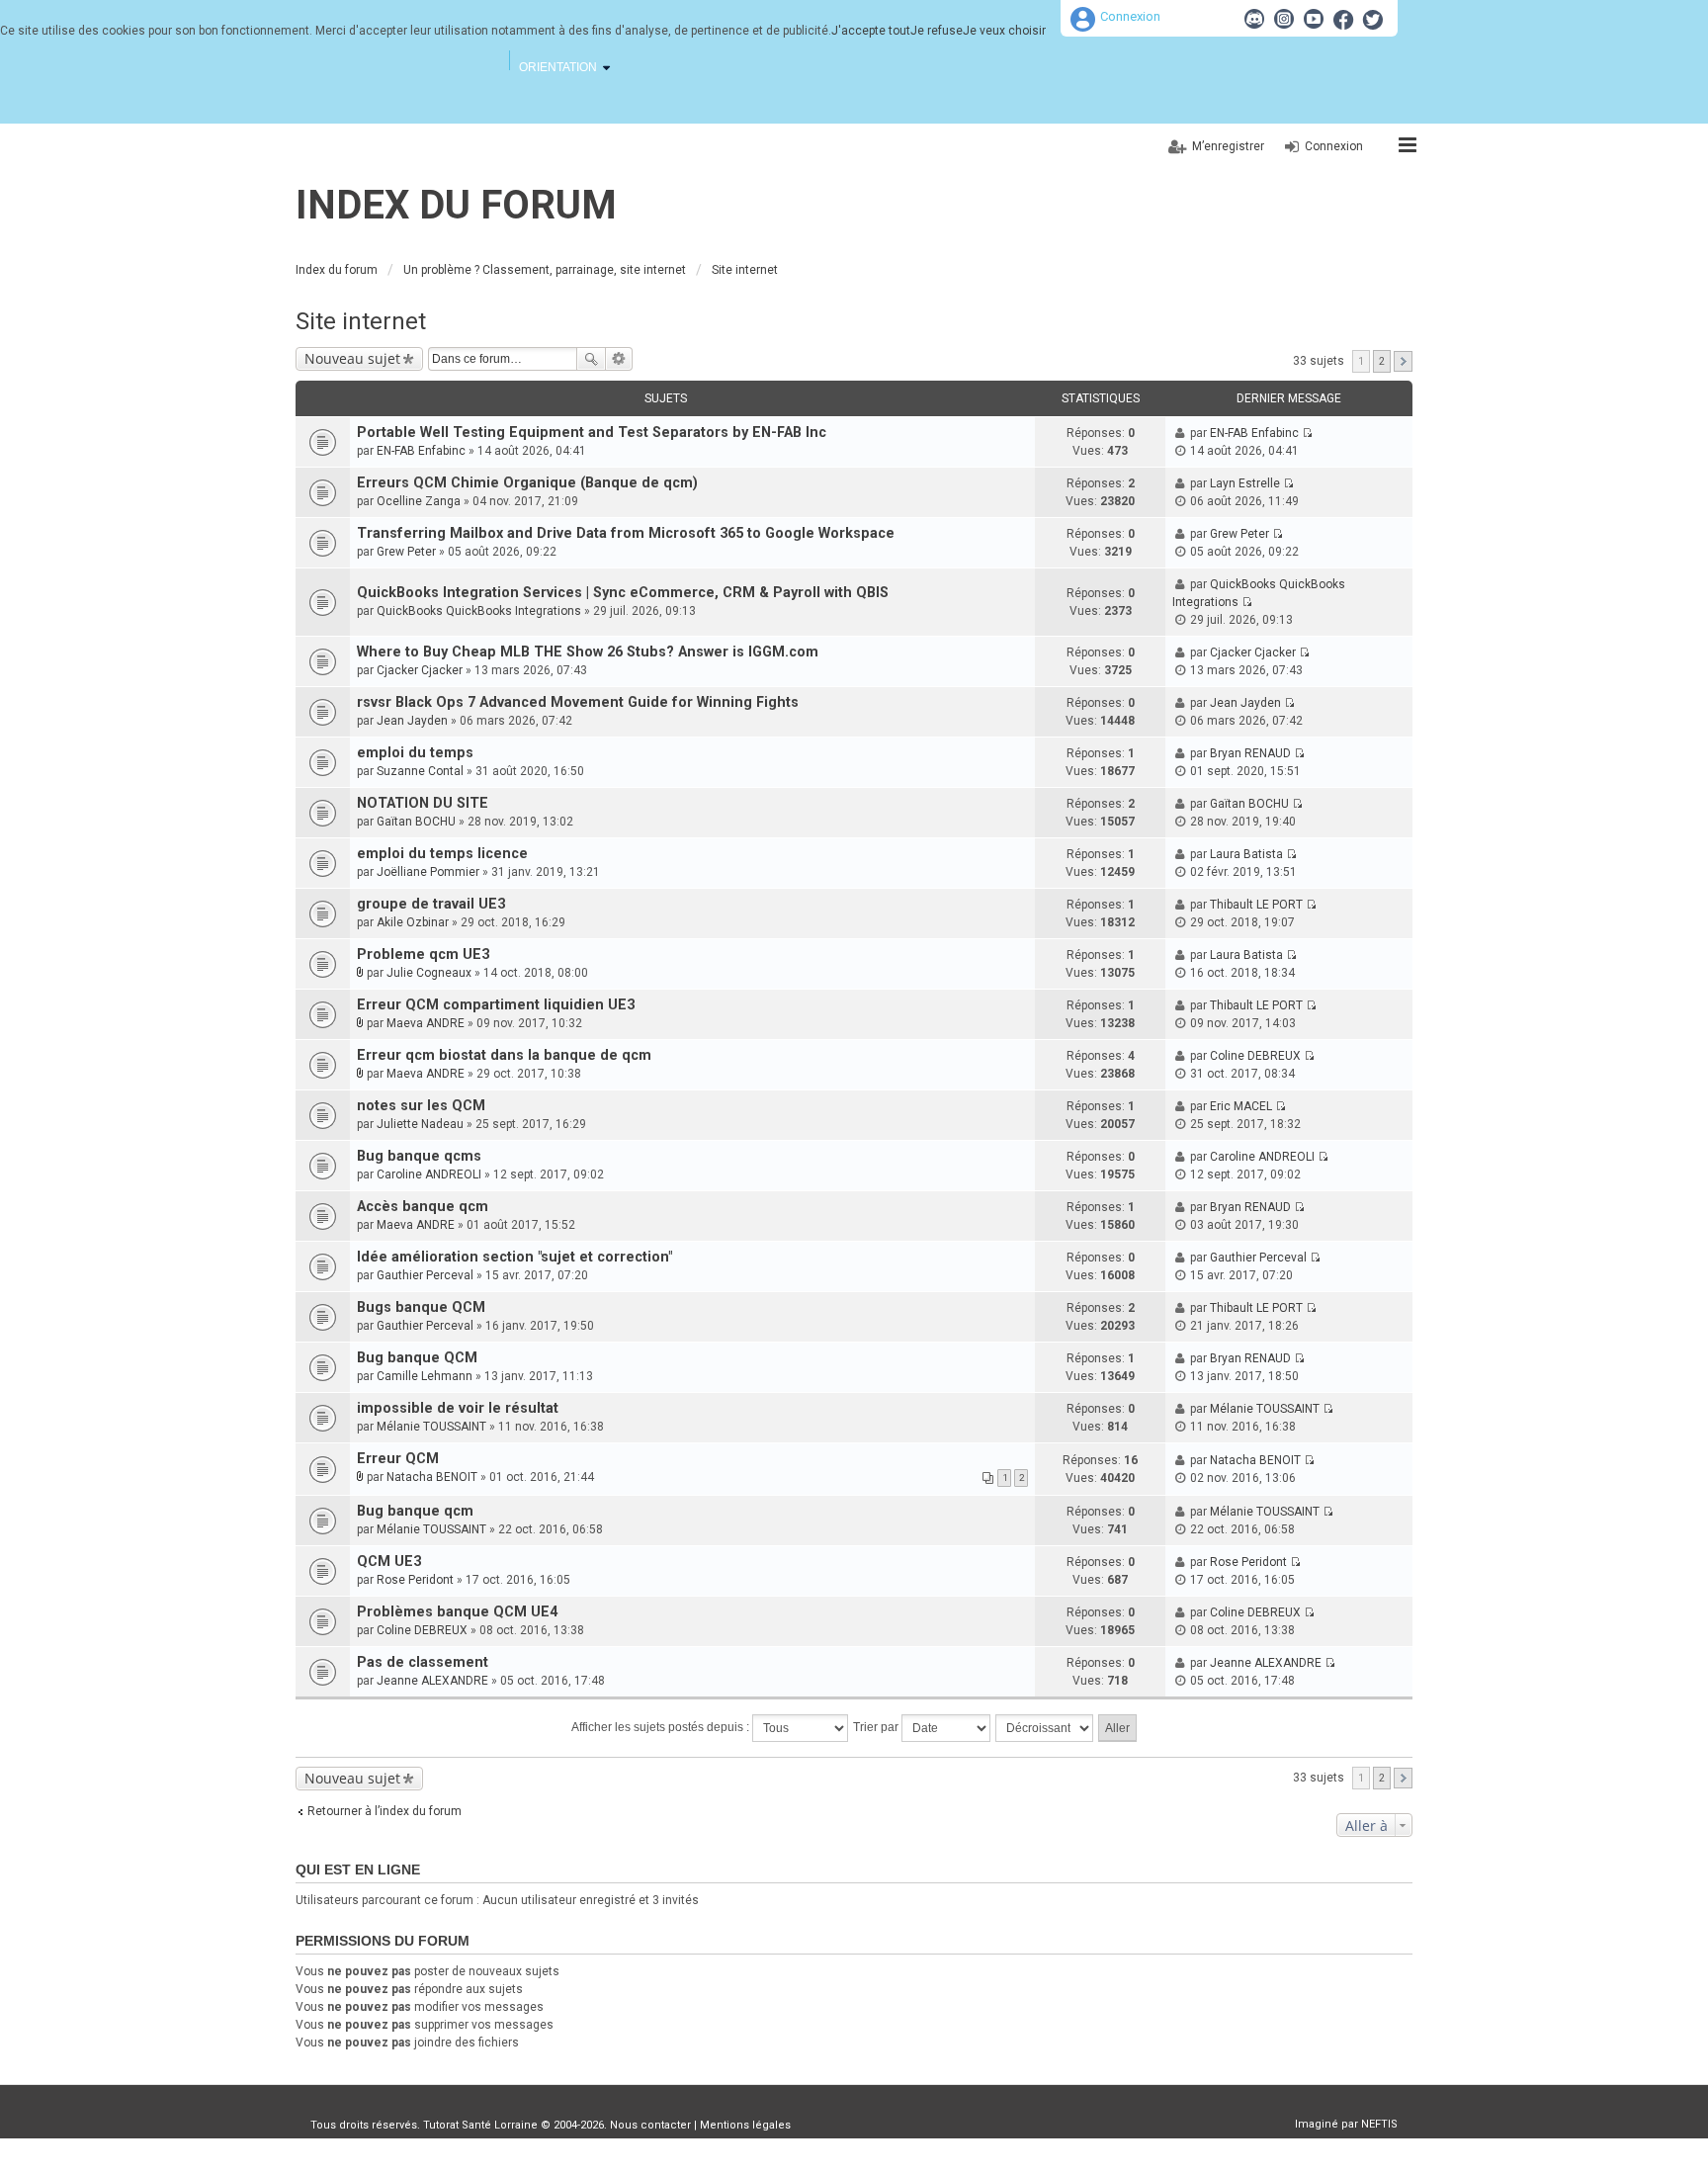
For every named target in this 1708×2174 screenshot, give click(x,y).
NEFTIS (1379, 2124)
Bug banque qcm (415, 1511)
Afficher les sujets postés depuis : (662, 1727)
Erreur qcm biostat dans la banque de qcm (504, 1055)
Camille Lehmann (425, 1376)
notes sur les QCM (421, 1106)
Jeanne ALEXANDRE (432, 1681)
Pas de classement (423, 1662)
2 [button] (1382, 361)
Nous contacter (650, 2125)
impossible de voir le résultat (458, 1408)
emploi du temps (415, 753)
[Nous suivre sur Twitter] (1373, 19)
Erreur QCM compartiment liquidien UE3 (496, 1005)
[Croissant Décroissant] (1045, 1728)
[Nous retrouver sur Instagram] (1284, 19)
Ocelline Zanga (419, 501)
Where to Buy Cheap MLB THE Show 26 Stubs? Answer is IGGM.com (588, 652)
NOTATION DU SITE (423, 803)
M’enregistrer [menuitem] (1228, 146)
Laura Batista (1246, 854)
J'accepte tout (871, 31)
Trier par (877, 1727)
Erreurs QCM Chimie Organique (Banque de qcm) (527, 483)
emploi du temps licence (442, 854)
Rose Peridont (415, 1580)
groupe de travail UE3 (431, 904)
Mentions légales (745, 2125)
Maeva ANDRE (426, 1023)
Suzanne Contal (420, 771)
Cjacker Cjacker (420, 670)
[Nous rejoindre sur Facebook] (1343, 19)
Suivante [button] (1403, 361)
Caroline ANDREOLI (429, 1174)
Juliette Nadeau (420, 1124)
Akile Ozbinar (413, 922)
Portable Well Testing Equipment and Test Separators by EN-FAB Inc (592, 433)
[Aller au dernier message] (1307, 433)
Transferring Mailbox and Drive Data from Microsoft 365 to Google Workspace (626, 533)
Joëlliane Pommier (428, 872)
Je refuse (937, 31)
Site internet (361, 321)
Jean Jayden (412, 721)
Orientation (558, 67)
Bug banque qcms (419, 1156)
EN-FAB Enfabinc (421, 451)
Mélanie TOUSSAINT (431, 1427)
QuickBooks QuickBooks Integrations (479, 611)
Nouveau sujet (352, 358)
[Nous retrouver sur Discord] (1254, 19)
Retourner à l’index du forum (384, 1811)
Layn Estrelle (1245, 483)
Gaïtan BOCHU (416, 822)
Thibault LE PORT (1256, 905)
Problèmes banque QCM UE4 (457, 1612)
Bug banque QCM (417, 1358)
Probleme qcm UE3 (423, 955)
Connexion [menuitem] (1334, 146)
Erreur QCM (398, 1459)
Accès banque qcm (423, 1207)
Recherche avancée (619, 359)
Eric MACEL (1241, 1106)
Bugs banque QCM (421, 1307)
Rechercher (591, 359)
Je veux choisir (1004, 31)
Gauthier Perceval (425, 1275)
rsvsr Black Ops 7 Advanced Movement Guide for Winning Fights (578, 702)
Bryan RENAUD (1250, 753)
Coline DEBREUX (1255, 1056)
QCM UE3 (389, 1562)
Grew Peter (406, 552)
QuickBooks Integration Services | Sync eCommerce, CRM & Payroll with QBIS (623, 593)
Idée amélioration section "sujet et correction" (514, 1257)
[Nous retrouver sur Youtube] (1314, 19)
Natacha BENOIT (432, 1477)
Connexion (1130, 16)
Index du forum (456, 205)
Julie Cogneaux (429, 973)
